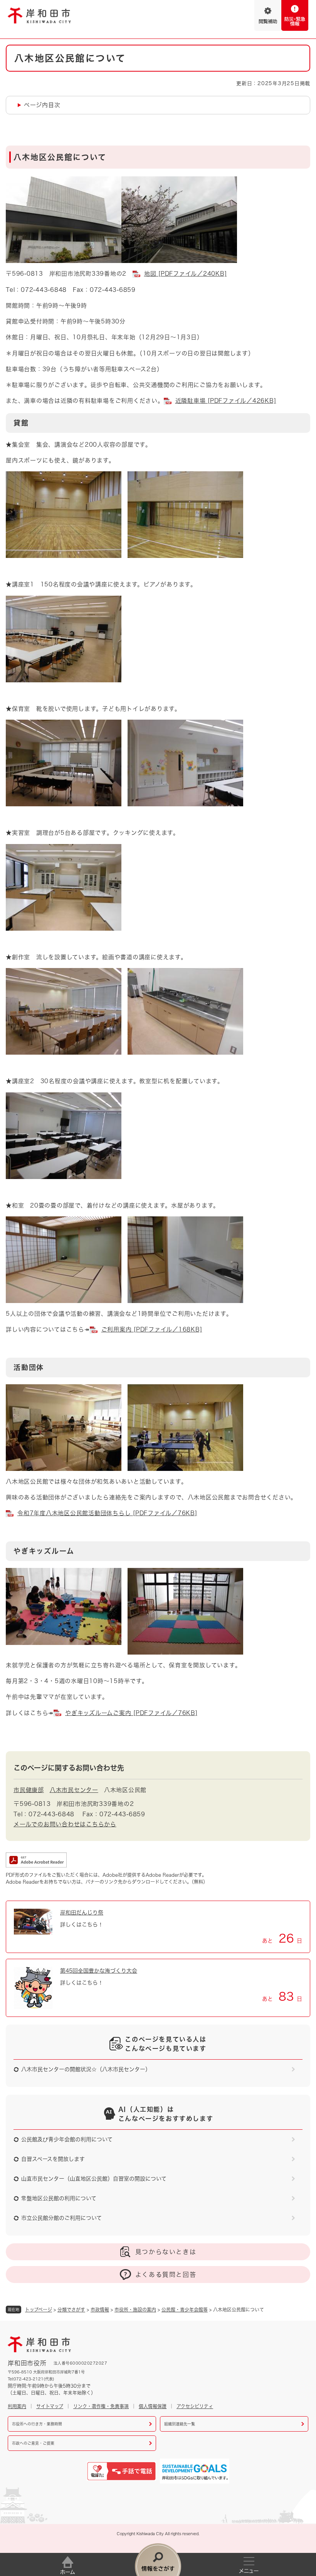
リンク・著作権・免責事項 (101, 2406)
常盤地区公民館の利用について (59, 2198)
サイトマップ (50, 2406)
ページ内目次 (42, 105)
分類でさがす (71, 2310)
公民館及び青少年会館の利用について (67, 2139)
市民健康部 (29, 1790)
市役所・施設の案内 (135, 2310)
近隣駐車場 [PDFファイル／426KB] (226, 401)
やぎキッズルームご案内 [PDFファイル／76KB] (131, 1713)
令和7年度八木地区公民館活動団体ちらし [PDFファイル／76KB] (107, 1513)
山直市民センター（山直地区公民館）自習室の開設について (94, 2179)
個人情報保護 (153, 2406)
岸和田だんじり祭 (82, 1913)
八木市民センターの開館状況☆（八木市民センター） (86, 2069)
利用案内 (17, 2406)
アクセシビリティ (195, 2406)
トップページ (39, 2310)
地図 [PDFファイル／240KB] (186, 274)
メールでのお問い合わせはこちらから (65, 1824)
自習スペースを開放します (53, 2159)
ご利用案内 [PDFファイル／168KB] (152, 1329)
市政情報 (100, 2310)
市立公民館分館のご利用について (61, 2218)
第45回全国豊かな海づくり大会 (99, 1971)
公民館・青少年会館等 (185, 2310)
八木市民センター (74, 1790)
